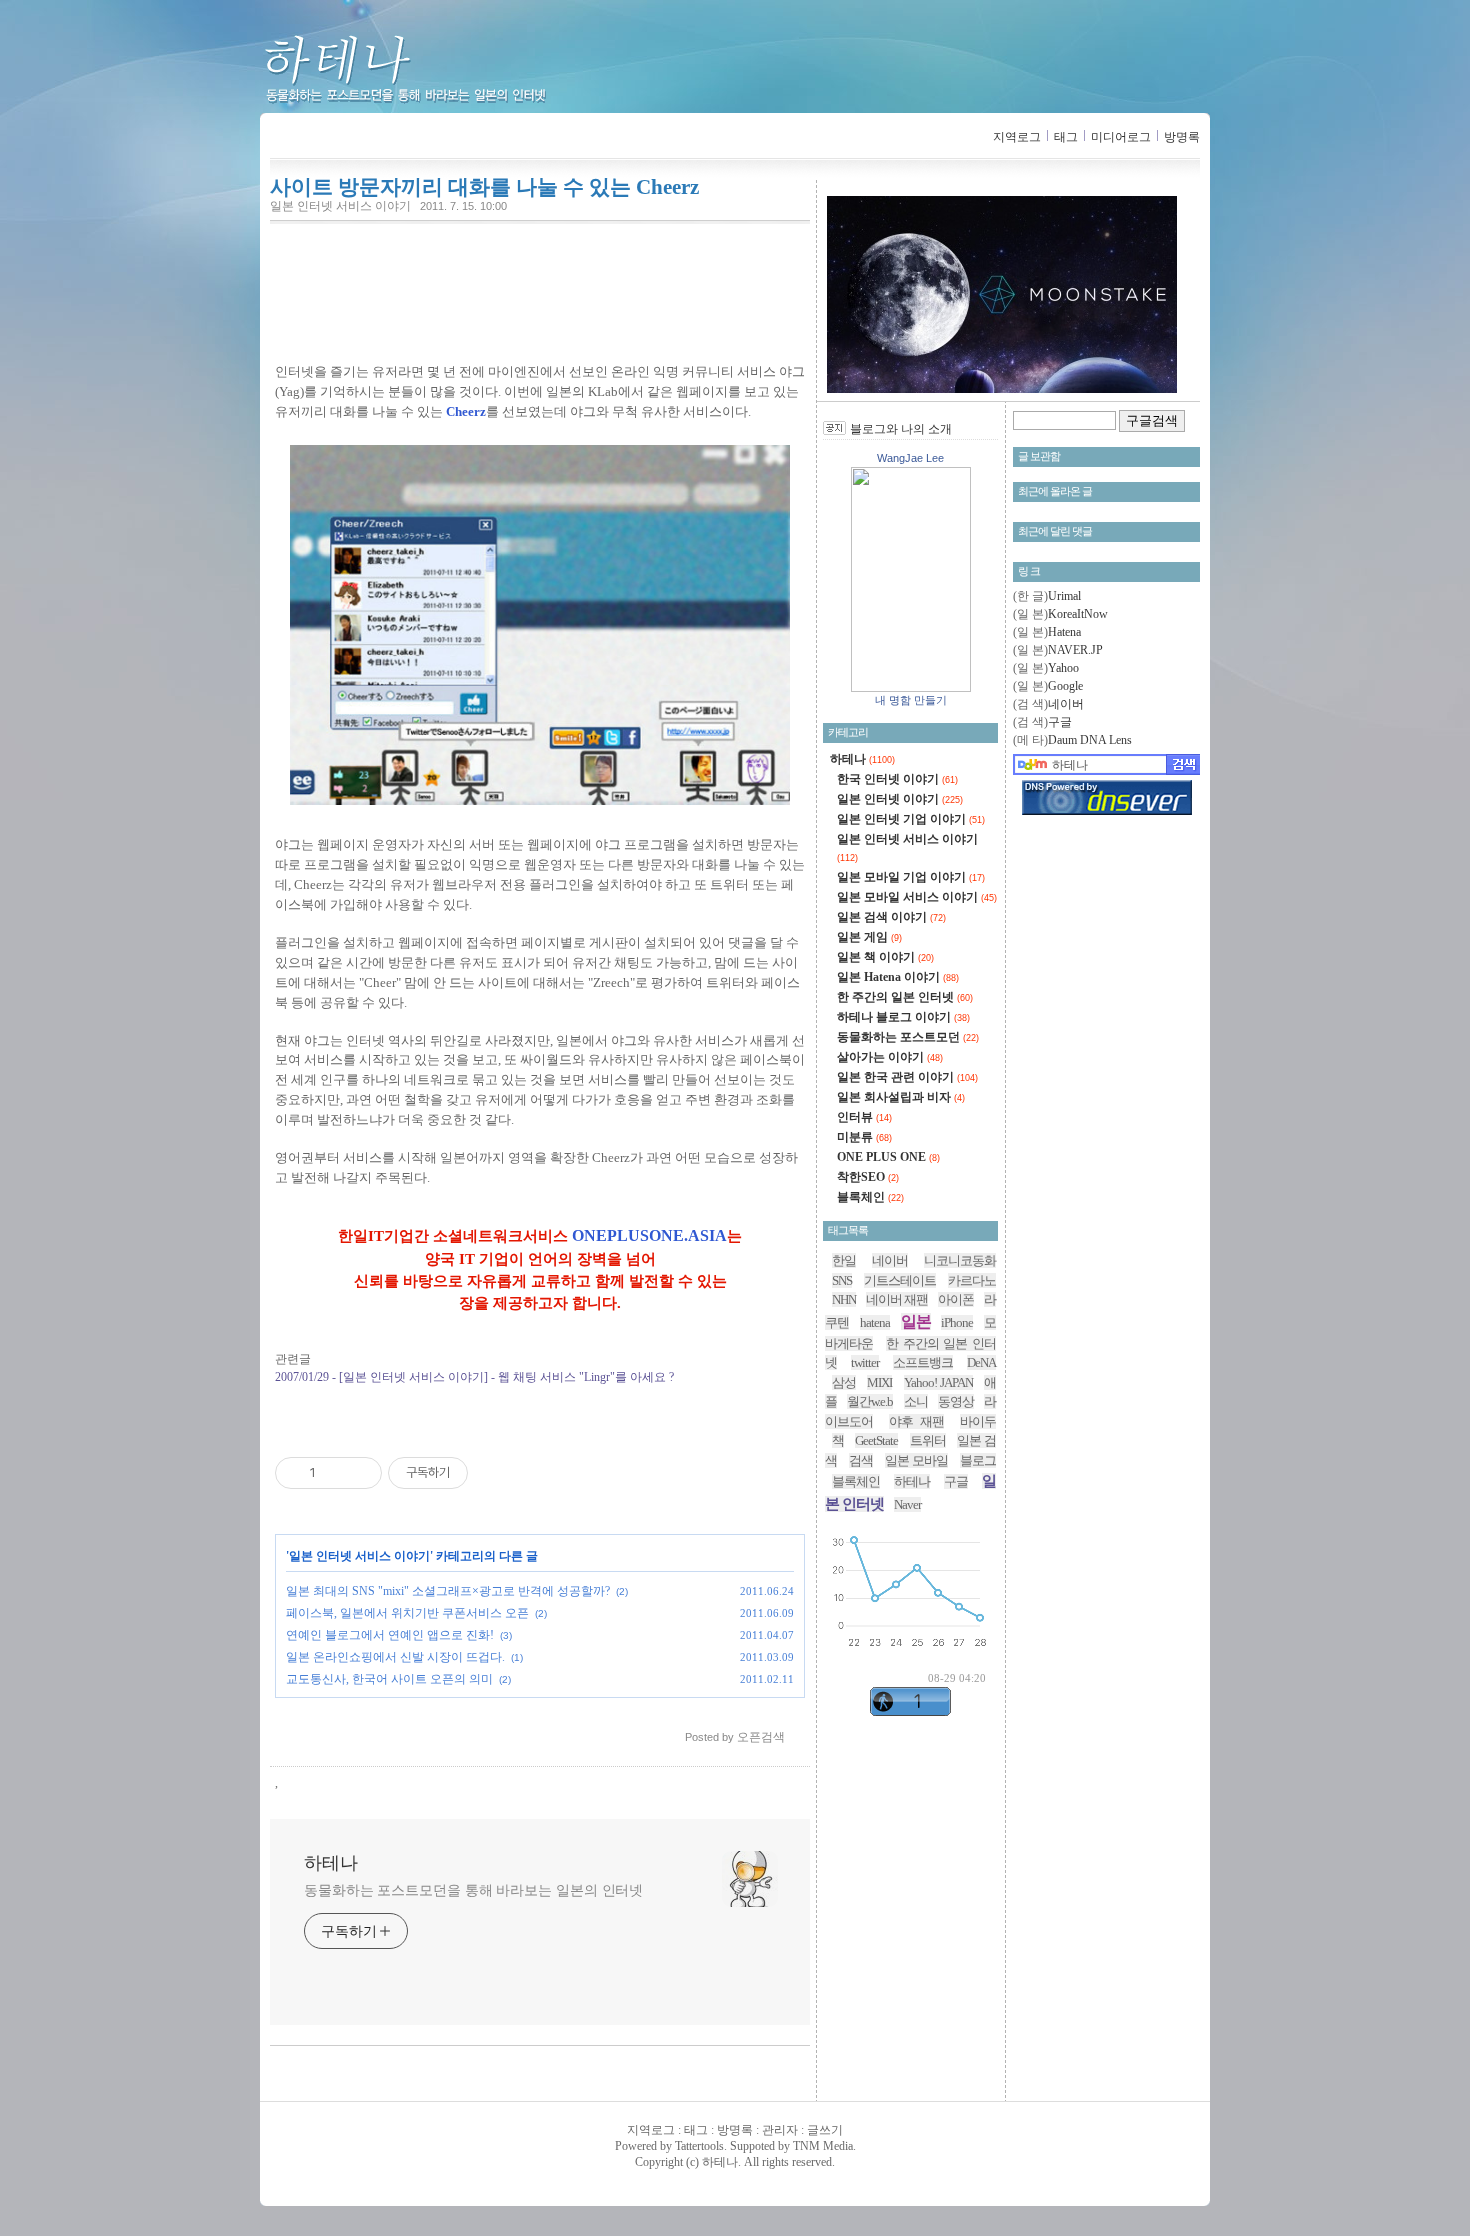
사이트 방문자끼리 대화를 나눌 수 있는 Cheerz (484, 187)
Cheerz (466, 411)
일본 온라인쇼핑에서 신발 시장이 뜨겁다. (395, 1657)
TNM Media (823, 2146)
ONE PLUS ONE (888, 1157)
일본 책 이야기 (885, 957)
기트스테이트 (900, 1280)
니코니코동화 (960, 1260)
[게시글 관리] (359, 1473)
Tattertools (699, 2146)
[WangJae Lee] (911, 688)
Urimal (1064, 596)
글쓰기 (825, 2130)
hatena (875, 1322)
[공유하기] (334, 1473)
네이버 (1066, 704)
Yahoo (1063, 668)
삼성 (844, 1382)
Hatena (1064, 632)
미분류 (864, 1137)
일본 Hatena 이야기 (898, 977)
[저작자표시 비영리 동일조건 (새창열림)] (495, 1473)
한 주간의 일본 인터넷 (905, 997)
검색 (861, 1460)
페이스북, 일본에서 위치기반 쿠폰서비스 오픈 (407, 1613)
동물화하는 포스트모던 (908, 1037)
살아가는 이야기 (890, 1057)
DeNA (981, 1362)
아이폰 (956, 1299)
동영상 (956, 1401)
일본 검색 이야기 (891, 917)
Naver (907, 1504)
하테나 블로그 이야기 (903, 1017)
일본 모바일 (917, 1460)
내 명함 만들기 (911, 700)
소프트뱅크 (923, 1362)
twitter (865, 1362)
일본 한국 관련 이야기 (907, 1077)
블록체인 (870, 1197)
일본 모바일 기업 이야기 (911, 877)
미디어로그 (1121, 137)
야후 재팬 (917, 1421)
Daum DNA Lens (1090, 740)
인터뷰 (864, 1117)
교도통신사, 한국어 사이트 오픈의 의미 (389, 1679)
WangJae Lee (910, 458)
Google (1065, 686)
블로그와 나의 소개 (901, 429)
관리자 (780, 2130)
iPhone (957, 1322)
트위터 (928, 1440)
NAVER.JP (1075, 650)
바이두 (978, 1421)
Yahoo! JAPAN (938, 1382)
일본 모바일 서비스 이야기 (917, 897)
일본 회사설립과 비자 (901, 1097)
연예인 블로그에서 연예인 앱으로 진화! (390, 1635)
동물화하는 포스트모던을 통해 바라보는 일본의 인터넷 (473, 1890)
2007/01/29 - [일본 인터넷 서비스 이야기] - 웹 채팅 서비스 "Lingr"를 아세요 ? (474, 1377)
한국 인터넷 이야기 (897, 779)
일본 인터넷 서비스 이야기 (340, 206)
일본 (916, 1321)
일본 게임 (869, 937)
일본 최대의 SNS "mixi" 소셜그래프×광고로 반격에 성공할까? (448, 1591)
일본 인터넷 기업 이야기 (911, 819)
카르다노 (972, 1280)
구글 (1060, 722)
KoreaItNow (1078, 614)
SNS (842, 1280)
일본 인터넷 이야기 (900, 799)
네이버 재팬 (897, 1299)
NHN (844, 1299)
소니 (916, 1401)
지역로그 (1017, 137)
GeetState (876, 1440)
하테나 (438, 70)
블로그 (978, 1460)
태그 (1066, 137)
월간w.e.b (870, 1401)
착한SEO (868, 1177)
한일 (844, 1260)
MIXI (879, 1382)
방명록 (1182, 137)
